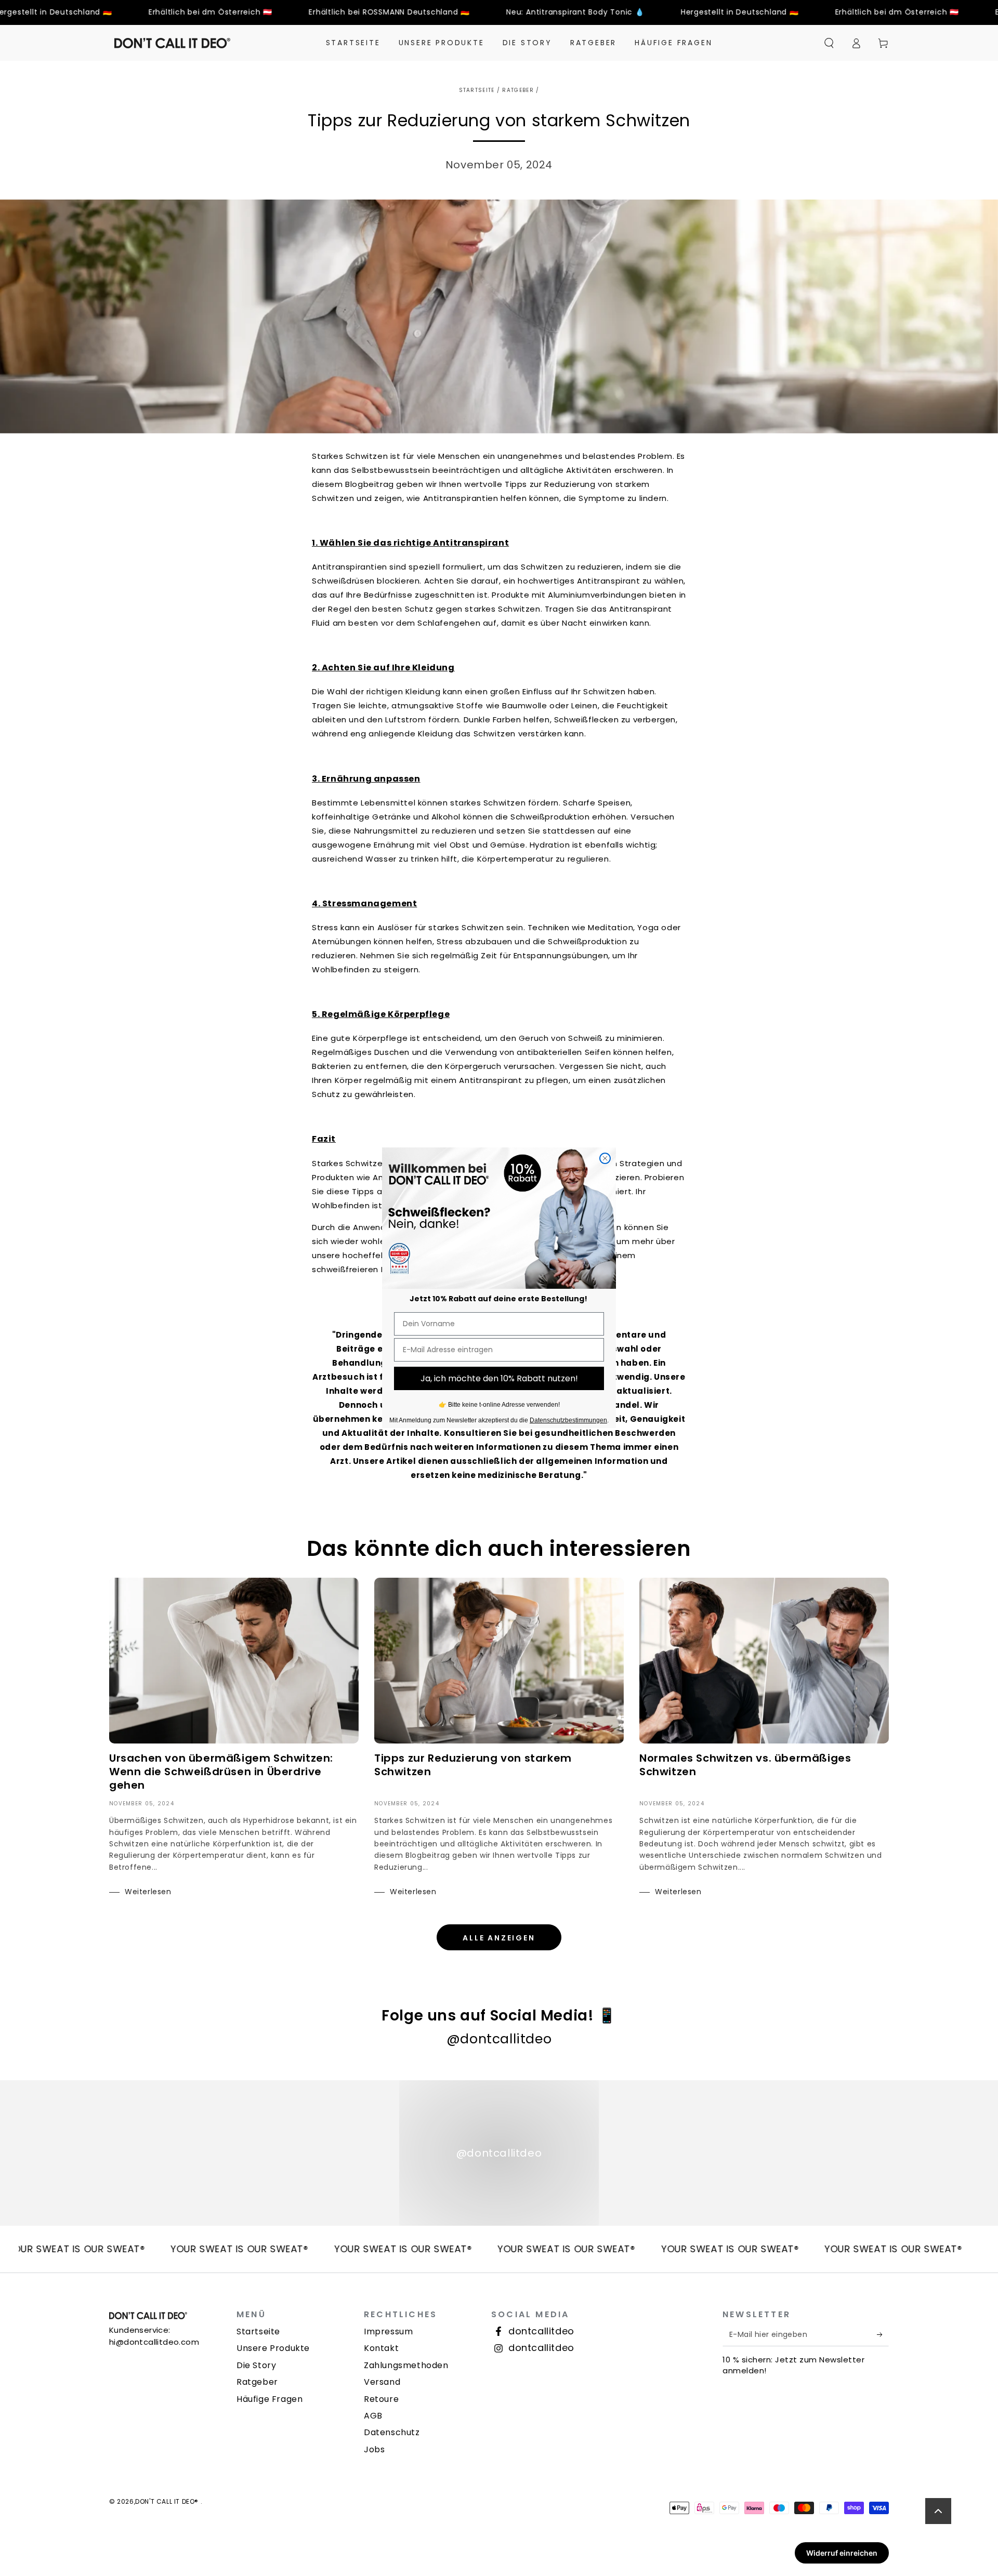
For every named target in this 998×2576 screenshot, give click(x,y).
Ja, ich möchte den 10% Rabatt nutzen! (499, 1378)
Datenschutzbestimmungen (568, 1421)
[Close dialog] (605, 1158)
